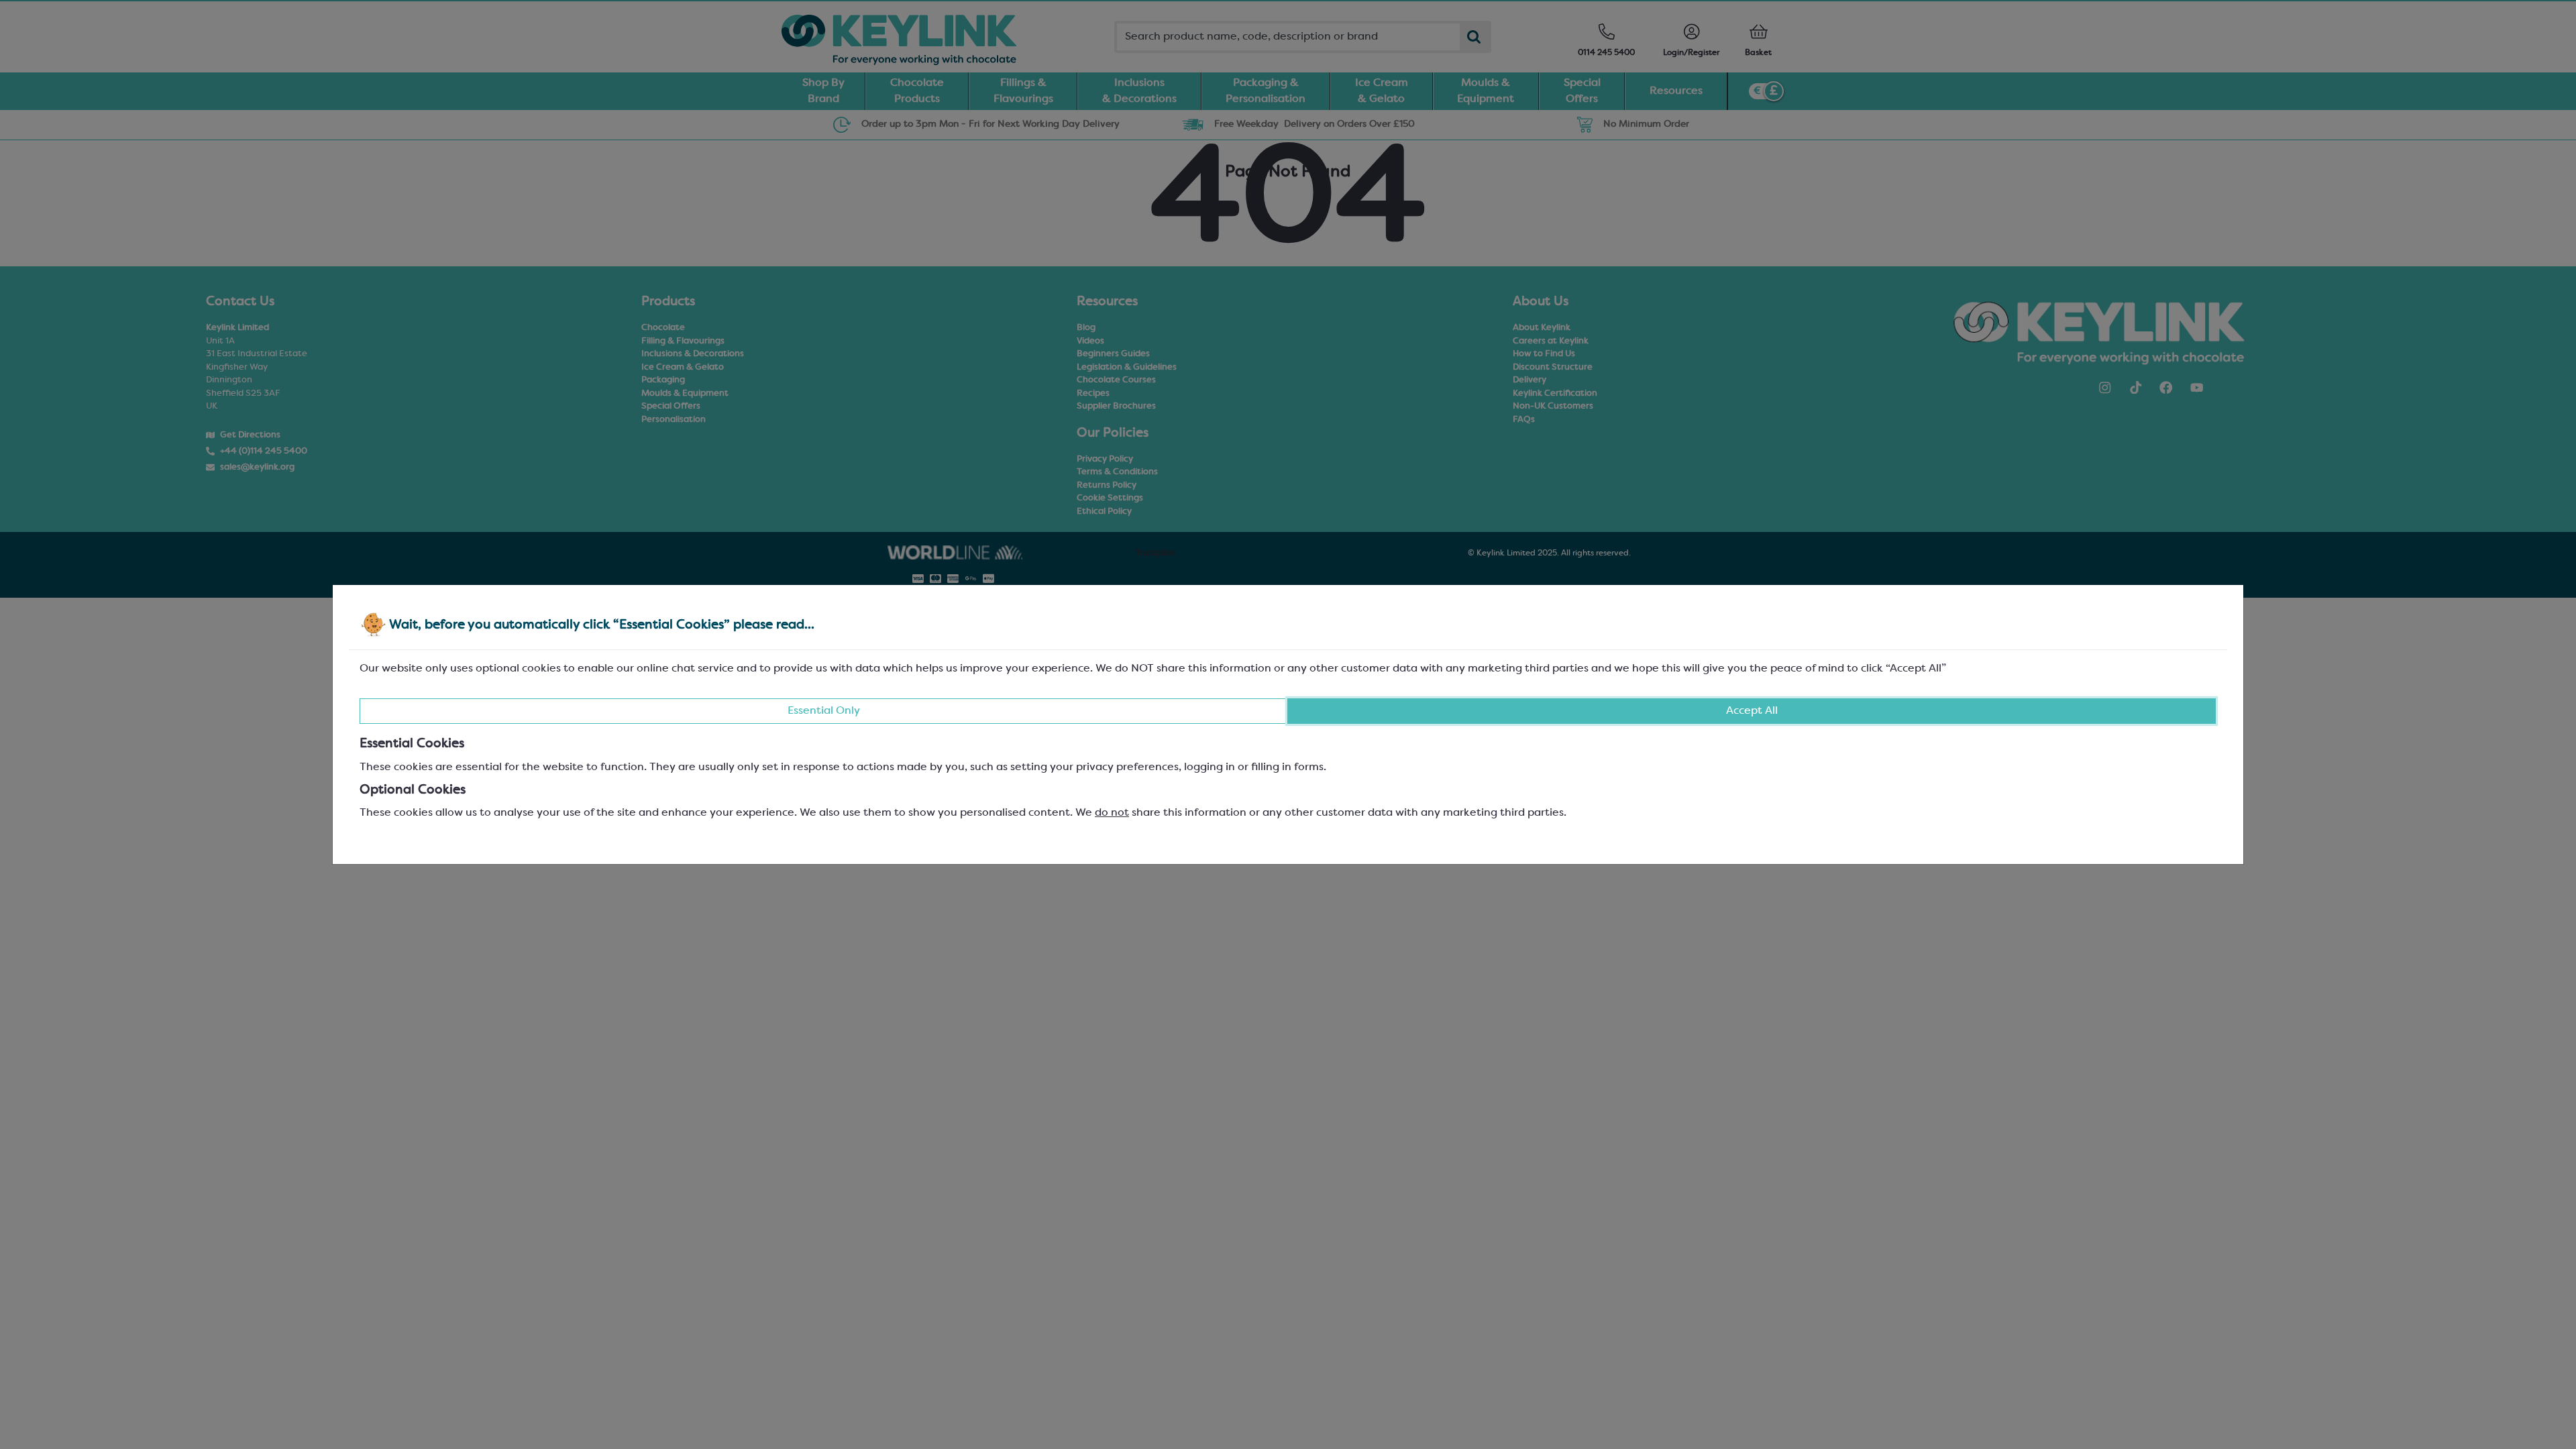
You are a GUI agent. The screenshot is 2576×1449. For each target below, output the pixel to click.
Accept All (1752, 711)
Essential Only (824, 711)
